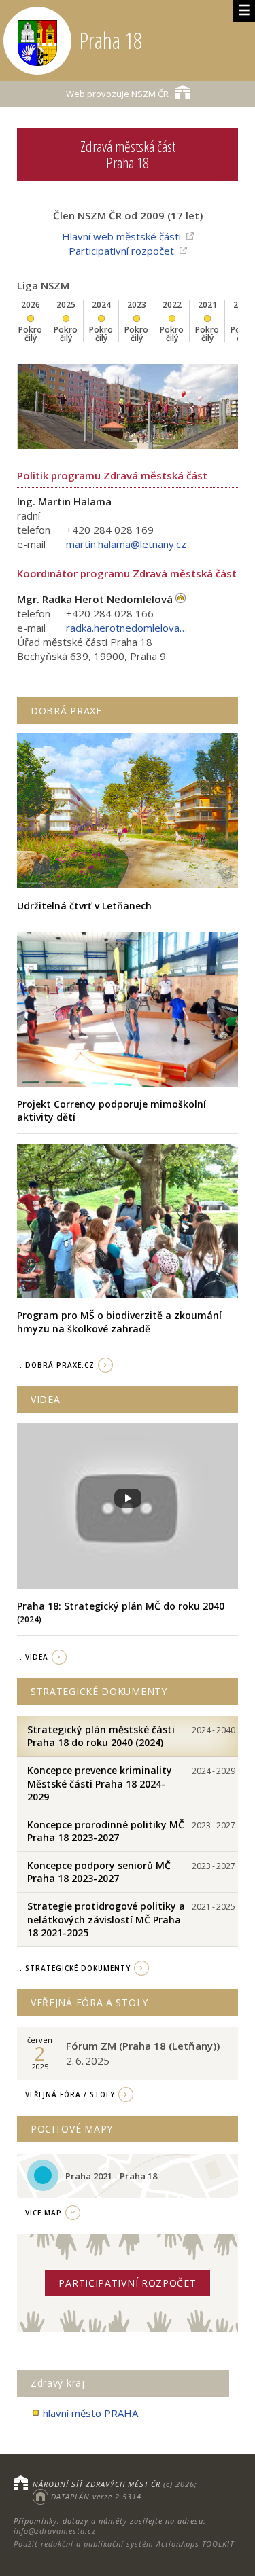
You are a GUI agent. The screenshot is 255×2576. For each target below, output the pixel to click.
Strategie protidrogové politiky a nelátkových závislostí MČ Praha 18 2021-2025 (106, 1919)
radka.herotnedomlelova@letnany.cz (127, 628)
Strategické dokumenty (99, 1691)
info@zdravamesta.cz (55, 2531)
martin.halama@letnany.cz (126, 544)
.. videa (33, 1657)
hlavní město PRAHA (90, 2413)
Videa (46, 1399)
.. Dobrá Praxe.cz (56, 1365)
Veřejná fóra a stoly (89, 2002)
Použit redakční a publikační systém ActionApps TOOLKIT (124, 2544)
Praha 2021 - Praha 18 (111, 2176)
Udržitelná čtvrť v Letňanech (84, 906)
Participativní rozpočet (121, 251)
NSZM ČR (117, 94)
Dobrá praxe (66, 711)
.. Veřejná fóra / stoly (66, 2094)
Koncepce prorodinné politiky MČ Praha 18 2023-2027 (106, 1831)
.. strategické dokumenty (74, 1968)
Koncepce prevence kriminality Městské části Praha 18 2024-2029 (100, 1783)
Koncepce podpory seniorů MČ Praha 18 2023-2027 (99, 1872)
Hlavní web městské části (121, 236)
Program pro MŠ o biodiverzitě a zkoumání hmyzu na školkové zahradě (119, 1322)
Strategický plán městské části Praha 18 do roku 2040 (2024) (101, 1736)
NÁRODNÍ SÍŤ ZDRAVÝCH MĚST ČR (97, 2484)
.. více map (39, 2213)
